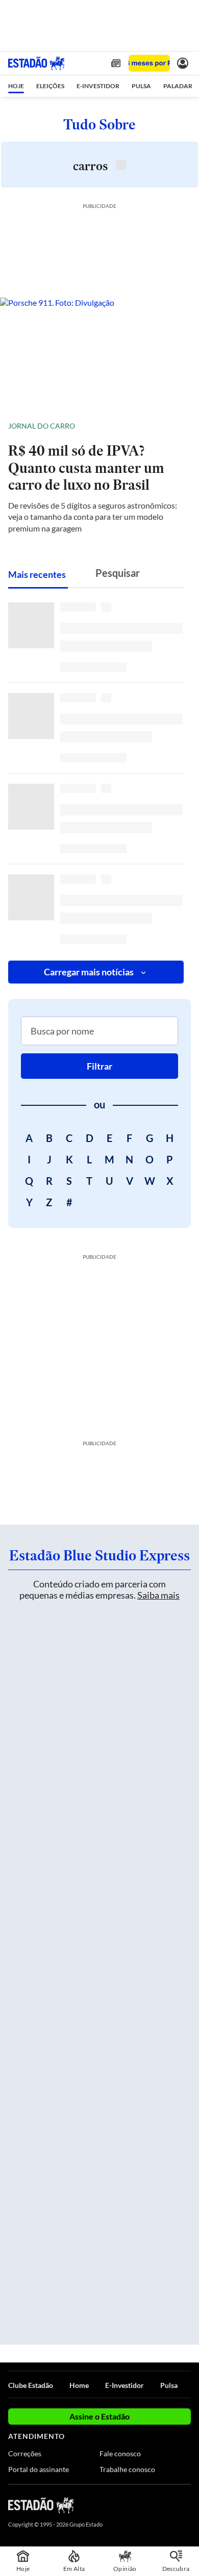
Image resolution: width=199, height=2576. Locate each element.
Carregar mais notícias (89, 972)
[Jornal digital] (116, 63)
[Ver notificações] (183, 63)
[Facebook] (131, 2505)
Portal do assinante (39, 2469)
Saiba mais (158, 1595)
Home (79, 2385)
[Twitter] (149, 2505)
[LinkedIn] (186, 2505)
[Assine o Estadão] (149, 63)
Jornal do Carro (42, 426)
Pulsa (169, 2385)
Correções (25, 2453)
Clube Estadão (31, 2385)
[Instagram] (168, 2505)
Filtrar (99, 1066)
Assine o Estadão (99, 2416)
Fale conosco (120, 2453)
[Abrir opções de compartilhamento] (183, 426)
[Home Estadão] (36, 63)
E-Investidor (125, 2385)
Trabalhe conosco (127, 2469)
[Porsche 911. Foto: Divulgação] (99, 354)
